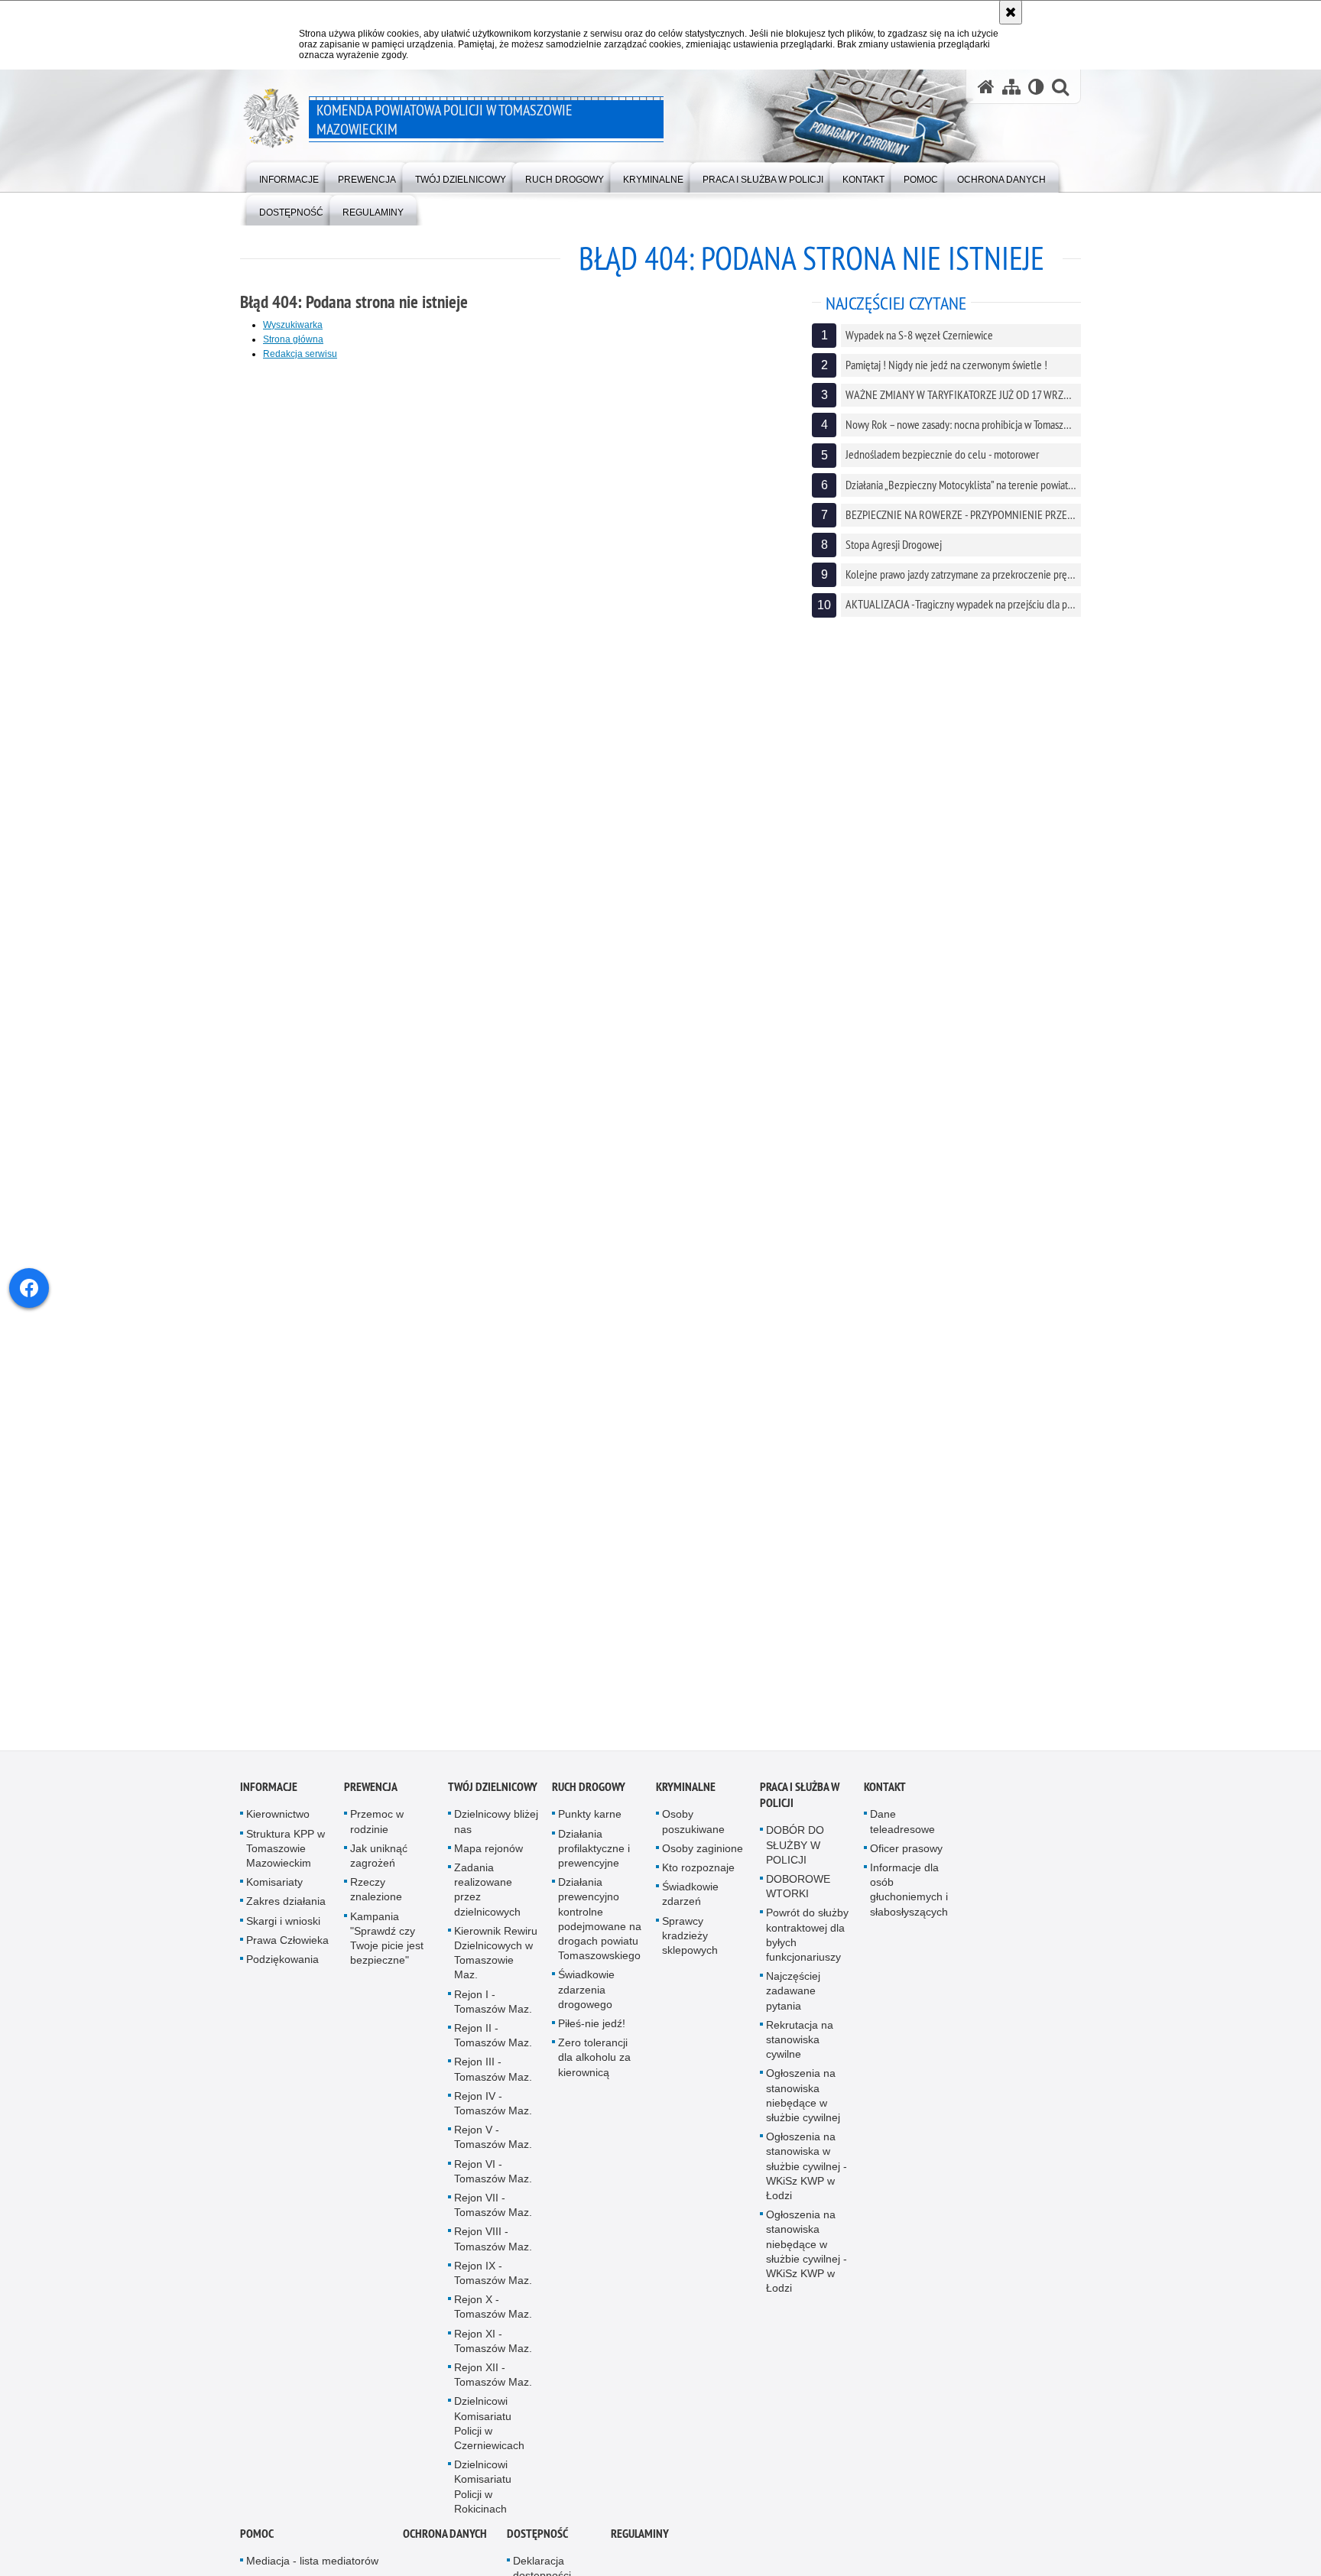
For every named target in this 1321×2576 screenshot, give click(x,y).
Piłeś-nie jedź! (592, 2035)
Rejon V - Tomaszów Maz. (493, 2148)
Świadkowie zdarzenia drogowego (586, 2000)
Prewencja (371, 1798)
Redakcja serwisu (300, 354)
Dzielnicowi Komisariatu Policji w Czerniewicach (489, 2435)
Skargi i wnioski (283, 1932)
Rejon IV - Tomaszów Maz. (493, 2114)
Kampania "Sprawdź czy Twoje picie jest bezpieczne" (387, 1949)
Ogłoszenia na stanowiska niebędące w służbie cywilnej (803, 2107)
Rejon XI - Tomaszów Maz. (493, 2352)
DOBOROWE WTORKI (798, 1898)
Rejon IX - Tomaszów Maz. (493, 2284)
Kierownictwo (278, 1825)
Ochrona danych (445, 2545)
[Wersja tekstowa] (1036, 87)
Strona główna (293, 339)
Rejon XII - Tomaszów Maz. (493, 2386)
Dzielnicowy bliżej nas (496, 1833)
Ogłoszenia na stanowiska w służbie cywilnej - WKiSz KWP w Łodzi (807, 2177)
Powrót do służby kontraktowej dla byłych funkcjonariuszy (807, 1946)
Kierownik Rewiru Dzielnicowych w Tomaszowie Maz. (496, 1964)
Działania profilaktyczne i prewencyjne (594, 1859)
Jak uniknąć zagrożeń (379, 1866)
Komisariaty (274, 1893)
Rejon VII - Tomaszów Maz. (493, 2216)
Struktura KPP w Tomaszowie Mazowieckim (286, 1859)
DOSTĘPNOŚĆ (537, 2545)
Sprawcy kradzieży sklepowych (690, 1946)
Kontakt (885, 1798)
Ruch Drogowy (589, 1798)
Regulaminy (640, 2545)
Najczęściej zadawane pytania (793, 2002)
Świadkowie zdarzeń (690, 1905)
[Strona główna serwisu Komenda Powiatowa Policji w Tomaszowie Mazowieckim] (986, 87)
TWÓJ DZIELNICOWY (493, 1798)
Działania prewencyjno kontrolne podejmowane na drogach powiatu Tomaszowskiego (600, 1930)
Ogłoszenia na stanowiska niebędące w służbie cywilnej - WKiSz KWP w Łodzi (807, 2263)
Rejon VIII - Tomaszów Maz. (493, 2250)
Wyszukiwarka (293, 325)
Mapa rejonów (488, 1859)
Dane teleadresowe (902, 1833)
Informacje (269, 1798)
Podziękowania (282, 1971)
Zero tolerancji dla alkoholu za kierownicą (594, 2068)
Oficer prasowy (906, 1859)
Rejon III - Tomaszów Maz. (493, 2080)
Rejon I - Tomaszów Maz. (493, 2012)
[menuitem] (289, 176)
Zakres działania (286, 1913)
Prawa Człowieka (287, 1951)
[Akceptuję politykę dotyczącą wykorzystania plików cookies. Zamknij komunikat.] (1011, 12)
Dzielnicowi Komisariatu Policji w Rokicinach (483, 2498)
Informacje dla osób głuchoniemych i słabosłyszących (909, 1901)
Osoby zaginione (703, 1859)
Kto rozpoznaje (698, 1879)
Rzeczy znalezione (376, 1901)
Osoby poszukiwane (693, 1833)
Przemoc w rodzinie (377, 1833)
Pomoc (257, 2545)
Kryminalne (686, 1798)
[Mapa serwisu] (1011, 87)
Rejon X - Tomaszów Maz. (493, 2318)
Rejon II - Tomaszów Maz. (493, 2047)
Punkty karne (590, 1825)
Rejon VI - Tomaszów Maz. (493, 2182)
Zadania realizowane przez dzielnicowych (487, 1901)
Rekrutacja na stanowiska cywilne (800, 2050)
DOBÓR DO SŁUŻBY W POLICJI (795, 1856)
